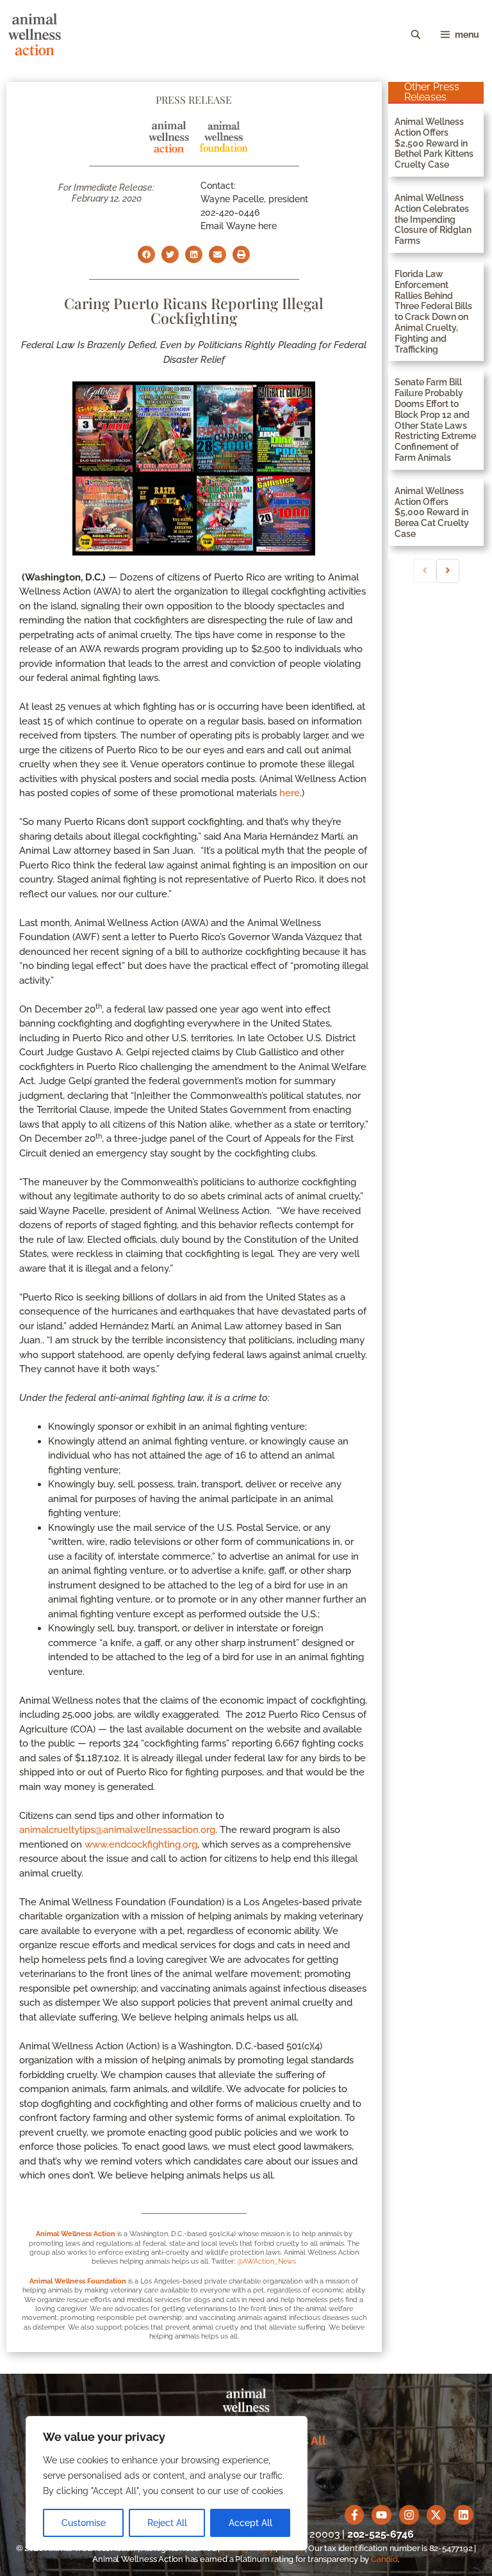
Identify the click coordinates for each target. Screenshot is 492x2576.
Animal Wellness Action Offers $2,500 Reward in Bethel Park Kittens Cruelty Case (434, 143)
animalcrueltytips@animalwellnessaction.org (117, 1830)
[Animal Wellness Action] (35, 35)
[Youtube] (381, 2515)
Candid (384, 2559)
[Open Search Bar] (416, 35)
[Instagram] (409, 2515)
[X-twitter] (437, 2515)
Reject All (167, 2523)
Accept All (250, 2523)
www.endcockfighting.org (141, 1844)
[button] (146, 254)
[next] (448, 571)
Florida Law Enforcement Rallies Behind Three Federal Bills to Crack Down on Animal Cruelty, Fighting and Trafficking (433, 312)
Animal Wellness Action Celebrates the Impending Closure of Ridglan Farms (433, 219)
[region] (167, 2483)
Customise (84, 2523)
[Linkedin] (463, 2515)
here (290, 793)
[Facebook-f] (355, 2515)
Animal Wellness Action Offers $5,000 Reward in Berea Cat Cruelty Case (432, 512)
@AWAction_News (266, 2261)
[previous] (425, 571)
